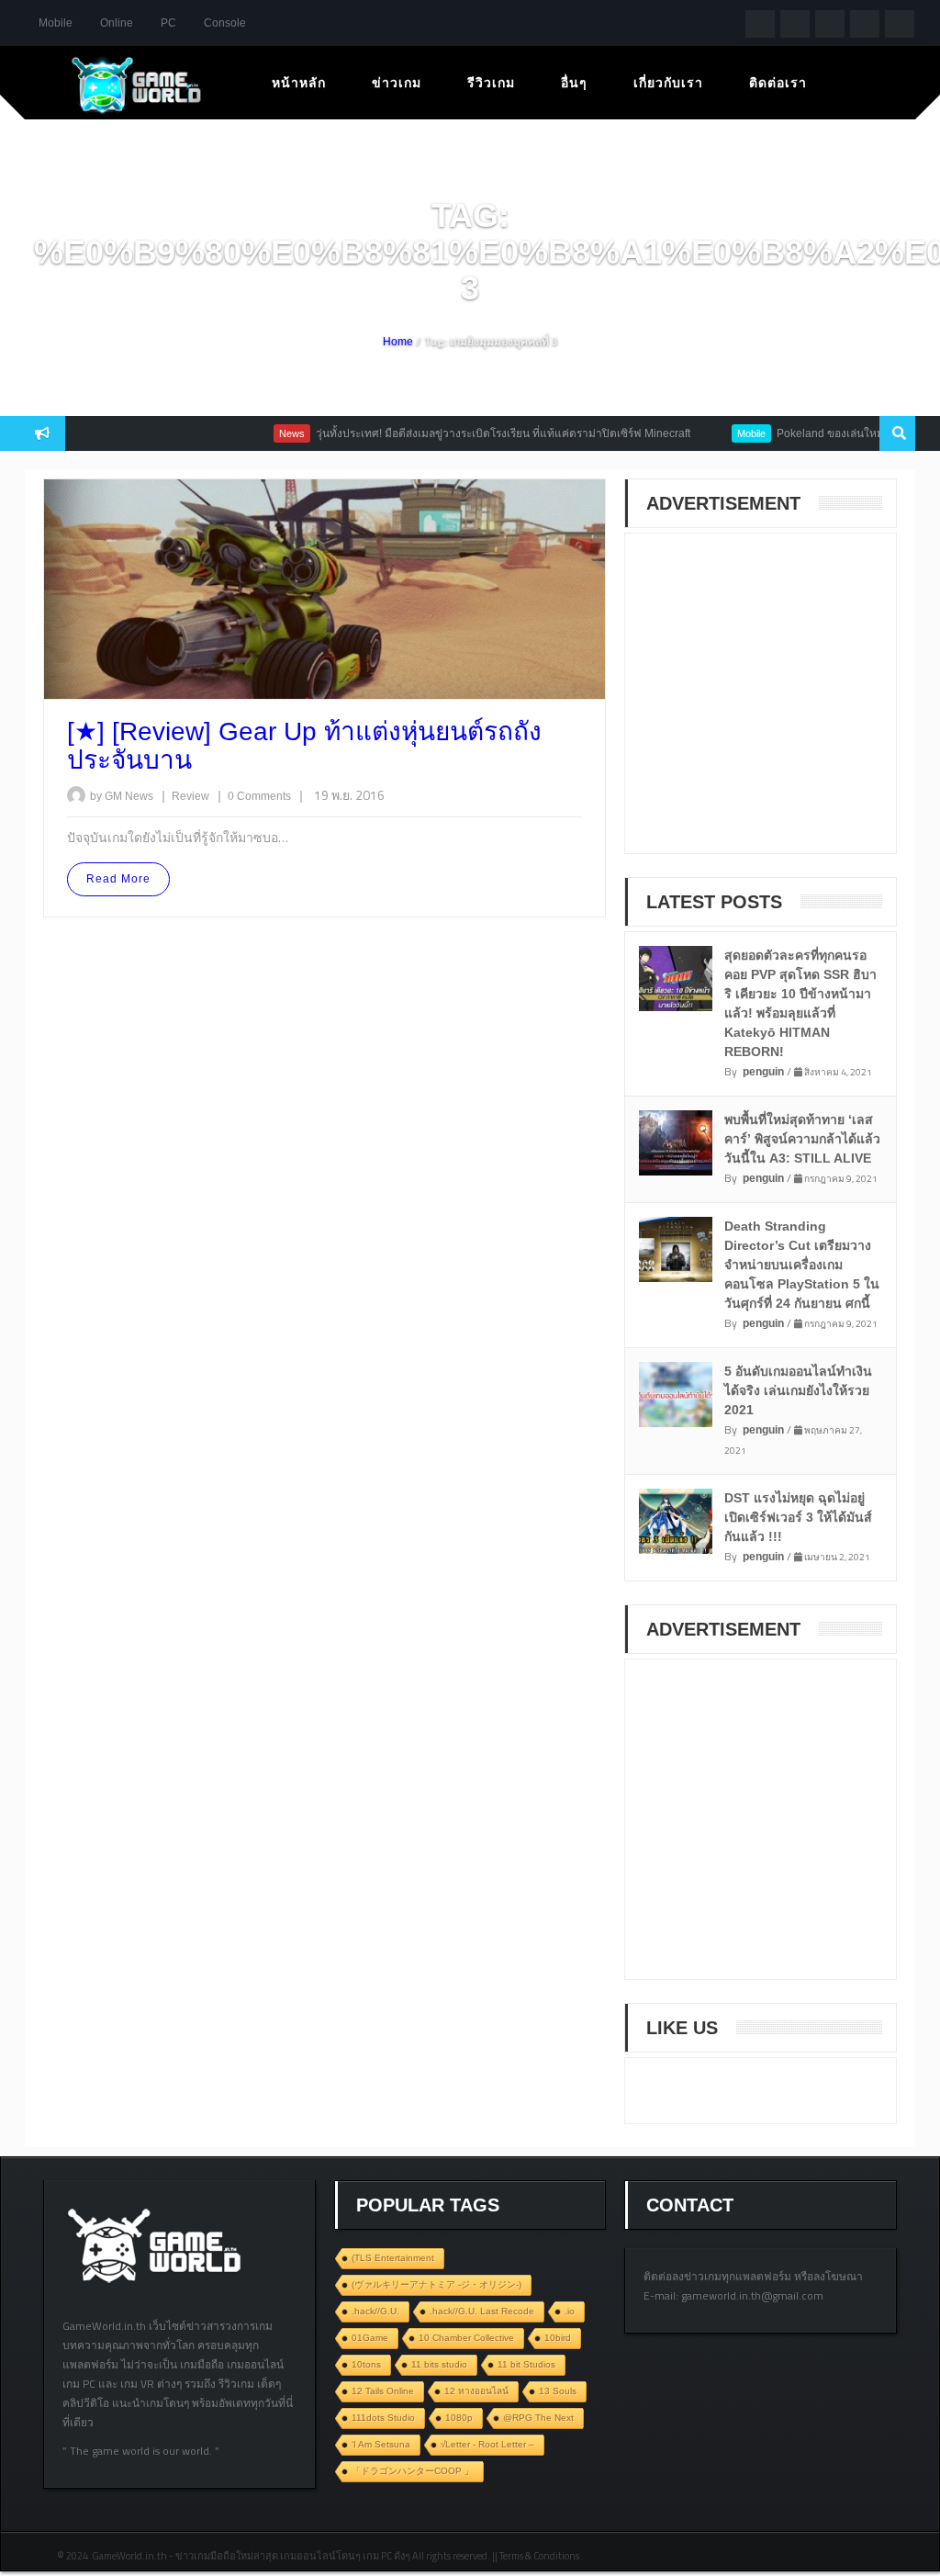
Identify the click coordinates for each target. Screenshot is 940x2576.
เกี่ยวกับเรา (668, 83)
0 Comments (259, 796)
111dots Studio (383, 2418)
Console (225, 23)
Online (117, 23)
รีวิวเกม (491, 83)
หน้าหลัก (299, 83)
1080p (459, 2418)
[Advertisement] (781, 705)
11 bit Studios (526, 2364)
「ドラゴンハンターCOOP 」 (413, 2471)
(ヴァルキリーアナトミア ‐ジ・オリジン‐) (436, 2284)
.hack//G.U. (375, 2311)
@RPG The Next (538, 2418)
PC (168, 23)
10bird (558, 2338)
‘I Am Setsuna (381, 2444)
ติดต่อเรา (778, 83)
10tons (366, 2364)
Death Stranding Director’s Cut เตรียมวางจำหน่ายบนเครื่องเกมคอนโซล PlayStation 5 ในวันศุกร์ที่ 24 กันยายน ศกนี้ (802, 1265)
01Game (370, 2338)
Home (398, 342)
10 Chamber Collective (466, 2338)
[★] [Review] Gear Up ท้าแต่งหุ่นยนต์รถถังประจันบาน (304, 746)
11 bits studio (439, 2364)
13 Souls (558, 2391)
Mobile (56, 23)
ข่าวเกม (397, 83)
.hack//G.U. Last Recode (482, 2311)
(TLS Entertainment (393, 2258)
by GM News (122, 796)
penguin (763, 1072)
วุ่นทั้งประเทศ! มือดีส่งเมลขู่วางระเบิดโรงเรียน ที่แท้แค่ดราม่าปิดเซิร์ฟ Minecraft (470, 433)
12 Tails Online (383, 2391)
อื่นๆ (574, 83)
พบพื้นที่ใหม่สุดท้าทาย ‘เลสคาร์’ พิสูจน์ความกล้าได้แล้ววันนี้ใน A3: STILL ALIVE (802, 1139)
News (259, 433)
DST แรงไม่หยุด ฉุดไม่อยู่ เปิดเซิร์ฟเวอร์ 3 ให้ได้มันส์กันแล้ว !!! (798, 1517)
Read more (118, 879)
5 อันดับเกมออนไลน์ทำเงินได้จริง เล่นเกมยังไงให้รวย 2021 (798, 1390)
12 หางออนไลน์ (476, 2391)
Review (192, 796)
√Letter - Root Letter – (487, 2444)
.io (570, 2311)
